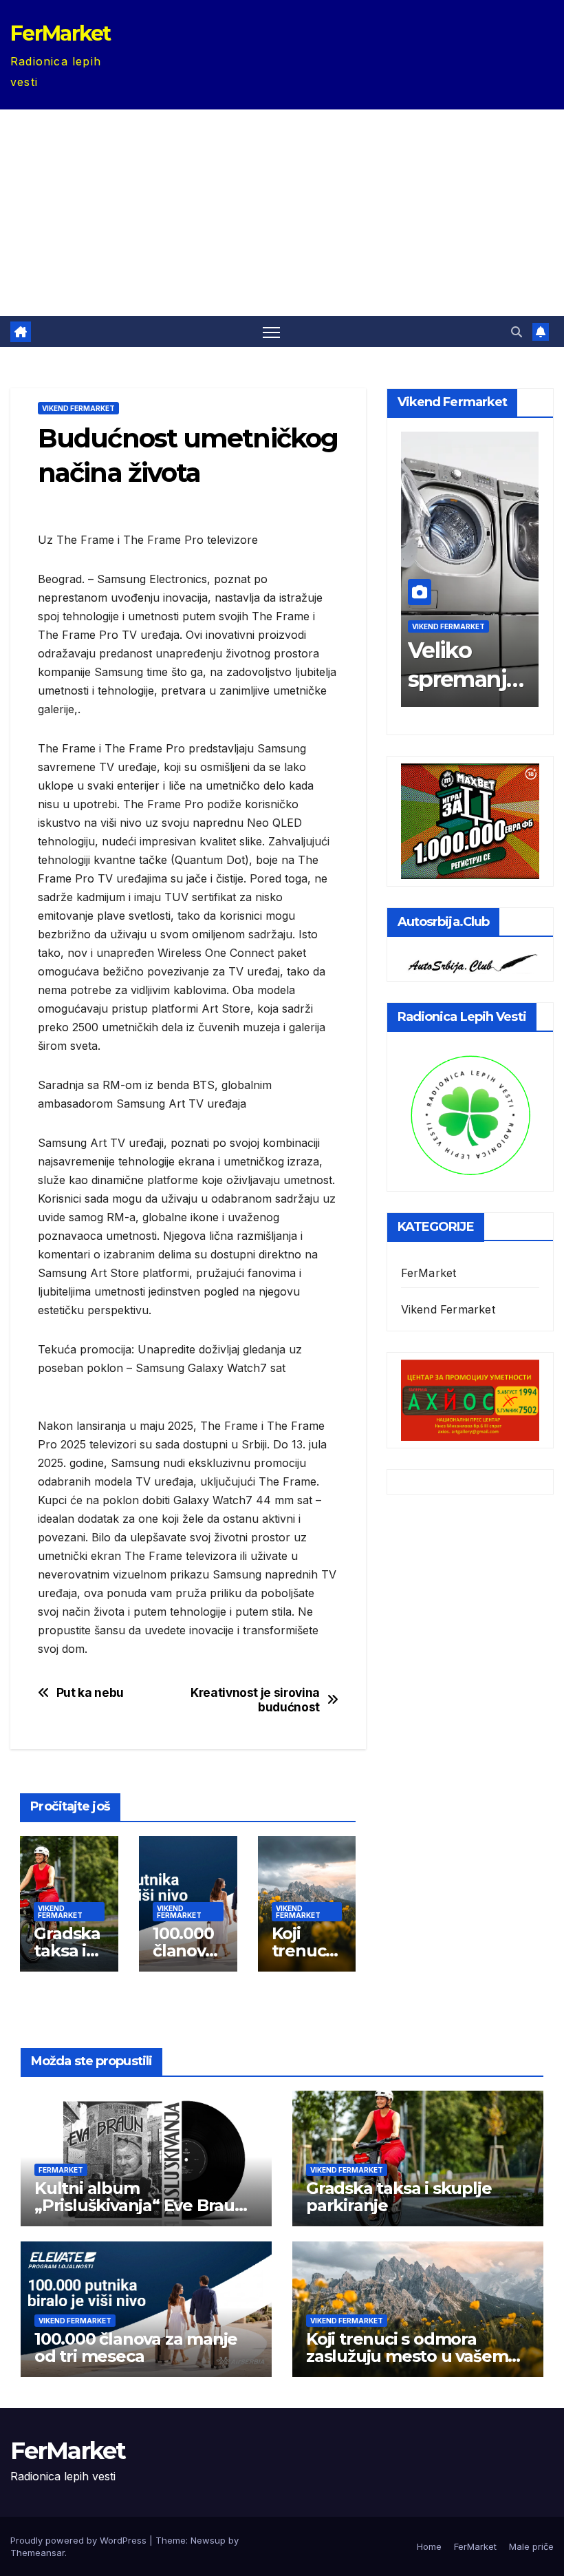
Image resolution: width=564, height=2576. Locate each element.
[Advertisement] (282, 213)
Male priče (531, 2546)
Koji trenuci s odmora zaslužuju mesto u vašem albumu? (407, 2356)
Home (429, 2546)
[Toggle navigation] (271, 331)
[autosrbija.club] (470, 961)
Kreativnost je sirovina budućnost (255, 1700)
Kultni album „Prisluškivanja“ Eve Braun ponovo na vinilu (140, 2205)
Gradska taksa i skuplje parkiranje (399, 2197)
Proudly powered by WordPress (80, 2540)
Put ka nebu (90, 1693)
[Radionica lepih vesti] (470, 1114)
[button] (517, 332)
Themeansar (37, 2553)
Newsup (208, 2540)
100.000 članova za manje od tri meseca (136, 2347)
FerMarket (61, 33)
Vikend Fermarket (78, 408)
